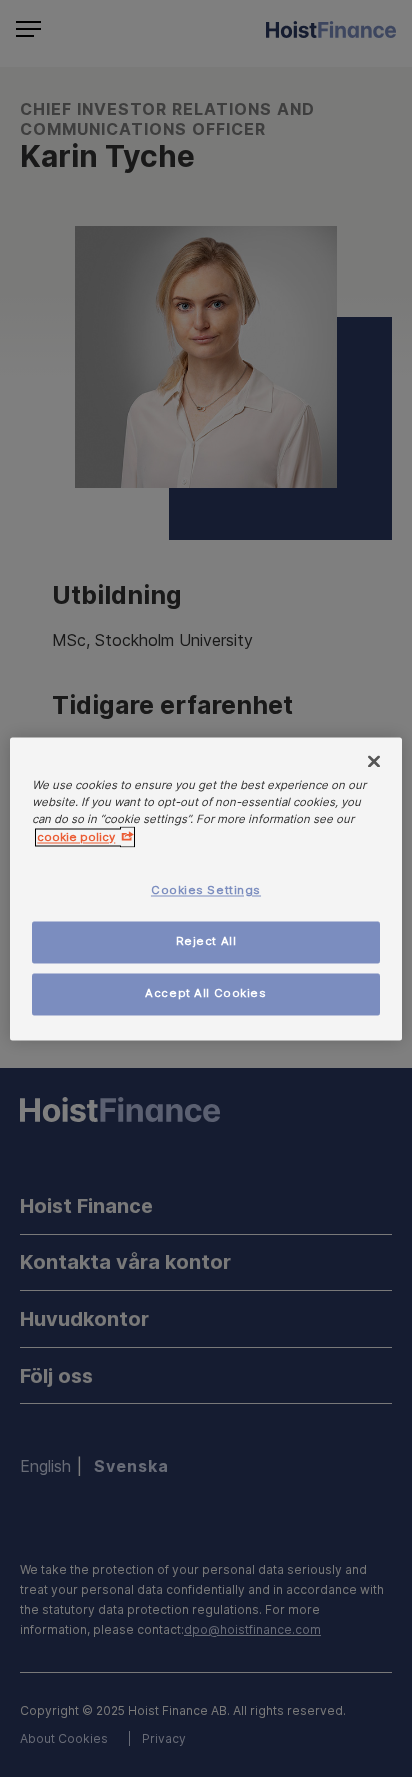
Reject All (206, 941)
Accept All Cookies (205, 993)
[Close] (374, 761)
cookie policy (76, 837)
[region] (205, 888)
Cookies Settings (206, 890)
